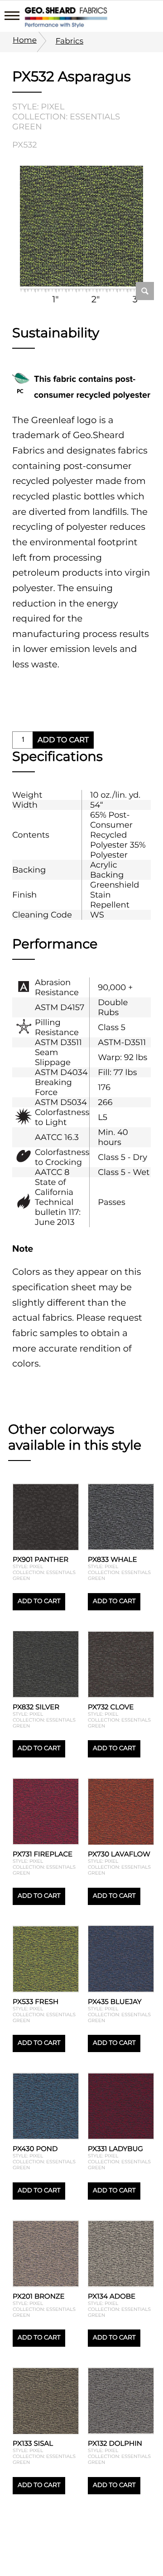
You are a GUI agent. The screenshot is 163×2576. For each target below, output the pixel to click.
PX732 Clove (111, 1707)
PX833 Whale (112, 1559)
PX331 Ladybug (115, 2149)
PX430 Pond (35, 2149)
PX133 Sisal (33, 2443)
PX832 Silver (36, 1707)
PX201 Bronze (39, 2296)
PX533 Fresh (36, 2001)
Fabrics (70, 41)
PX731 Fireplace (43, 1854)
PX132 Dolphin (115, 2443)
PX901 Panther (41, 1559)
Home (25, 40)
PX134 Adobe (112, 2296)
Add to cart (63, 740)
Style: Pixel (38, 107)
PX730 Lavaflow (119, 1854)
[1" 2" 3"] (81, 227)
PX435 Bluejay (115, 2001)
